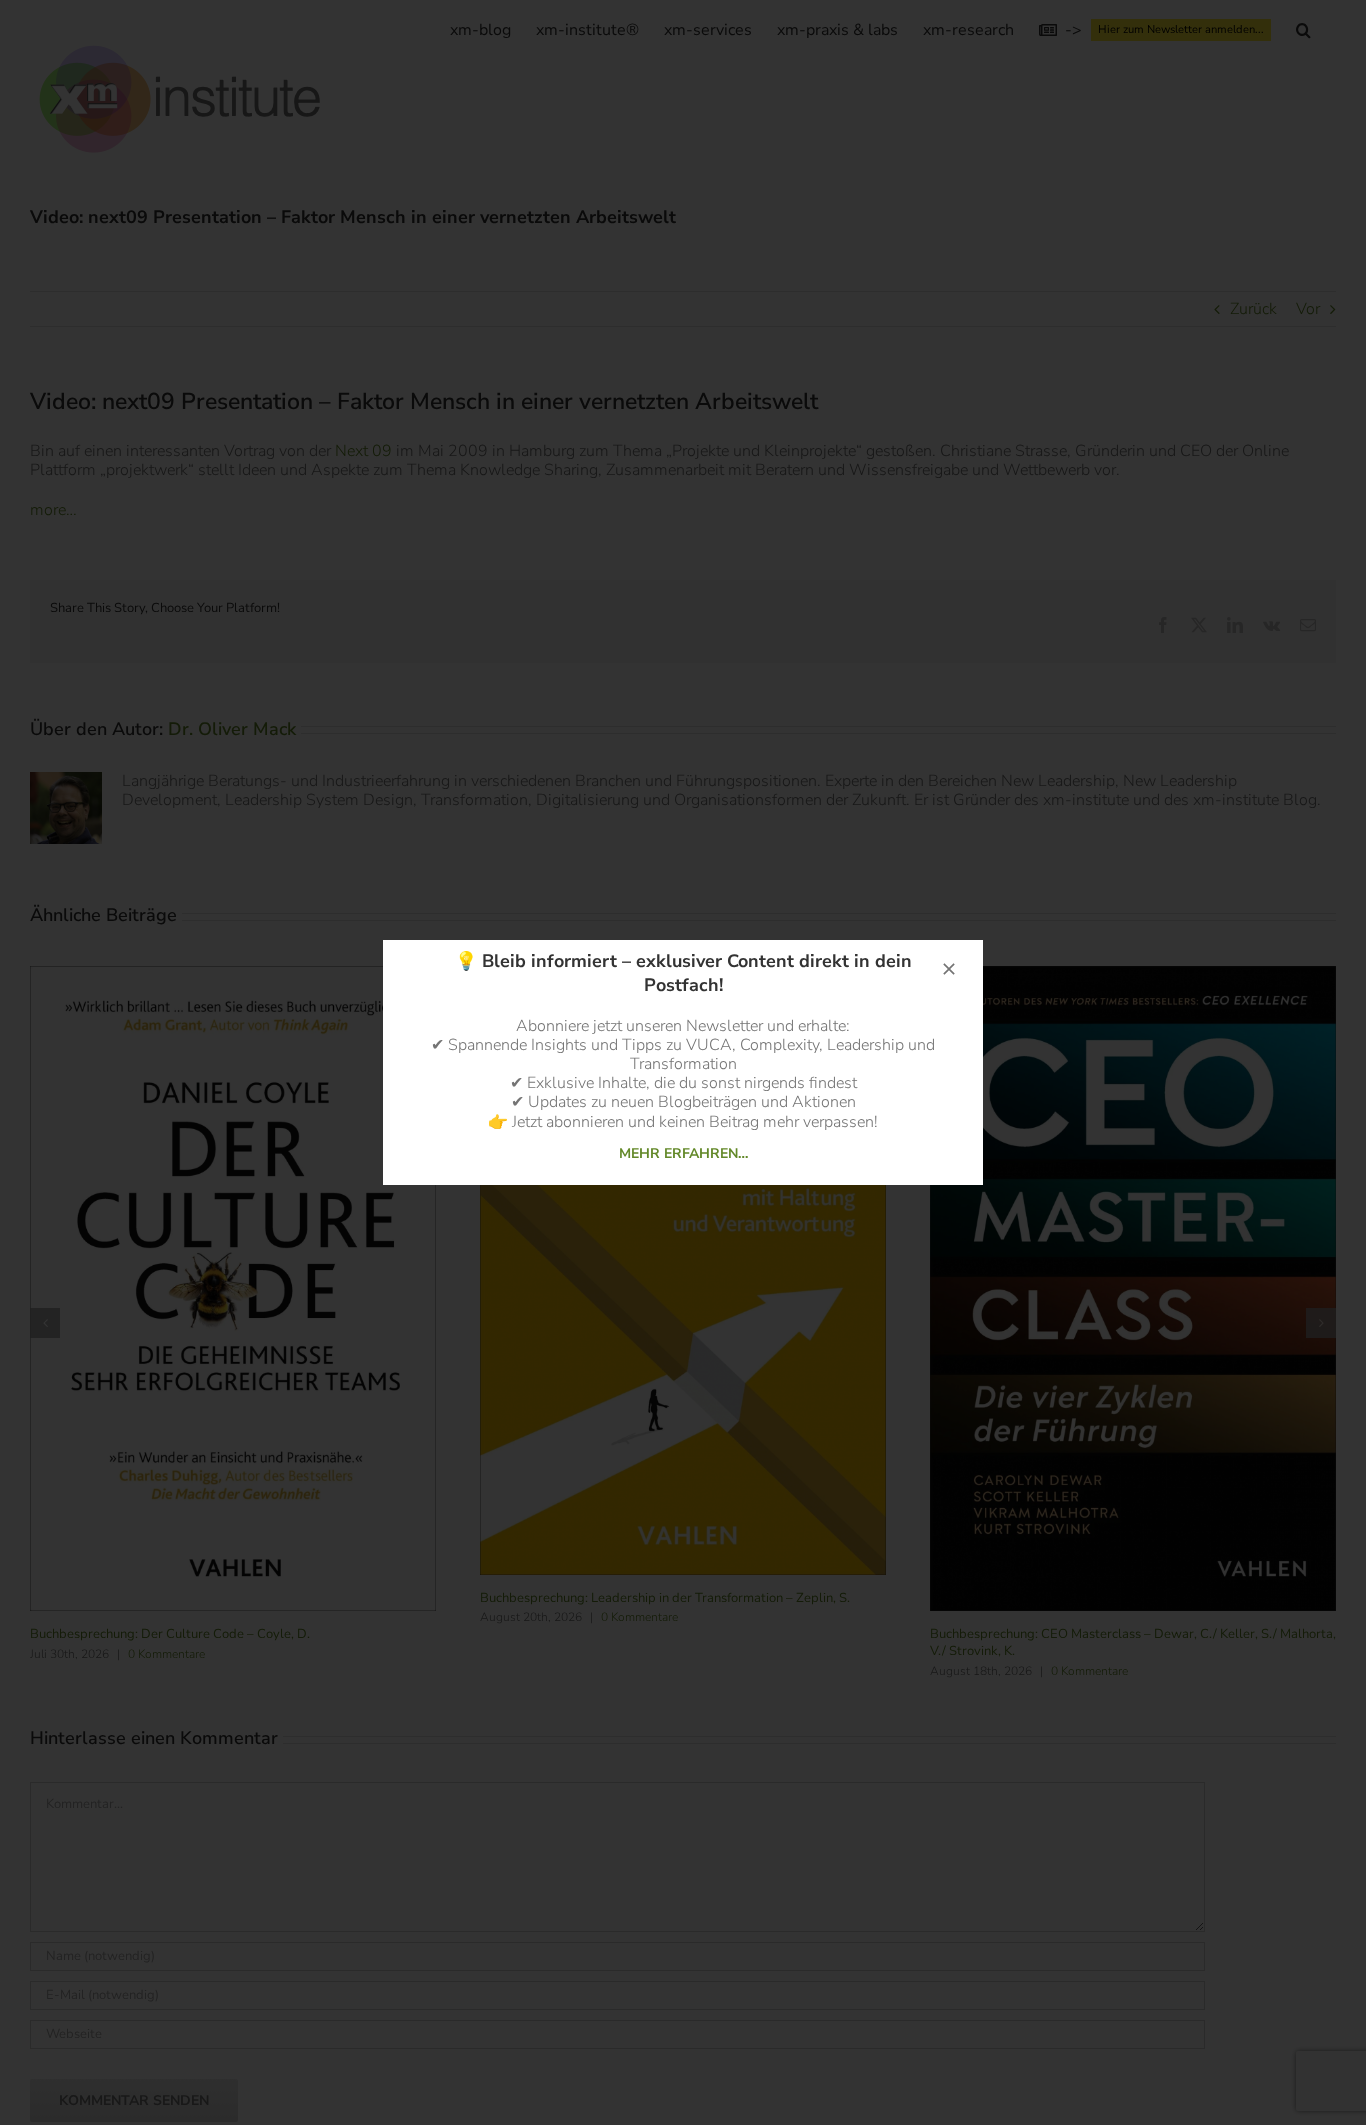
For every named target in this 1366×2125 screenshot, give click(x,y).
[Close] (949, 969)
